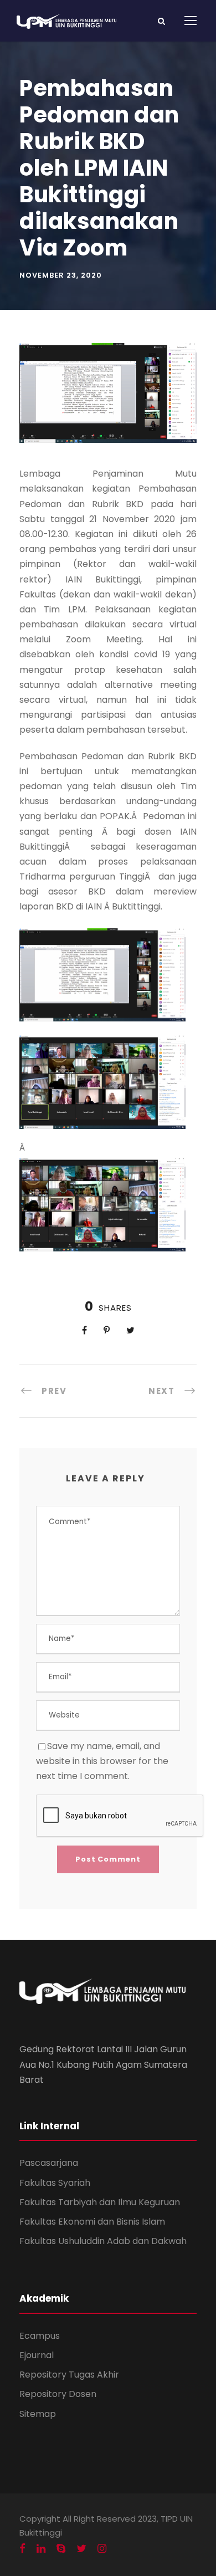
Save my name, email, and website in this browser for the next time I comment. (102, 1761)
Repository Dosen (58, 2394)
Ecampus (40, 2336)
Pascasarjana (49, 2163)
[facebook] (22, 2549)
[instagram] (102, 2549)
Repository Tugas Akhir (69, 2375)
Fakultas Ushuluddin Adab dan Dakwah (103, 2241)
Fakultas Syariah (55, 2183)
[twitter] (81, 2549)
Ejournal (37, 2355)
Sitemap (38, 2414)
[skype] (61, 2549)
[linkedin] (41, 2549)
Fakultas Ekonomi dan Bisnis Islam (92, 2222)
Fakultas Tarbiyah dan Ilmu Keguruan (100, 2202)
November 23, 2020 (61, 275)
